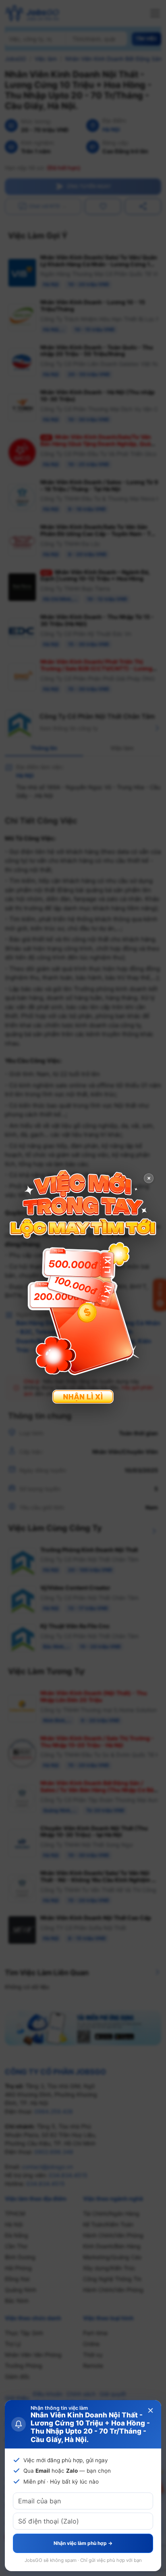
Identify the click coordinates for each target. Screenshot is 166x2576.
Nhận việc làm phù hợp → (83, 2543)
